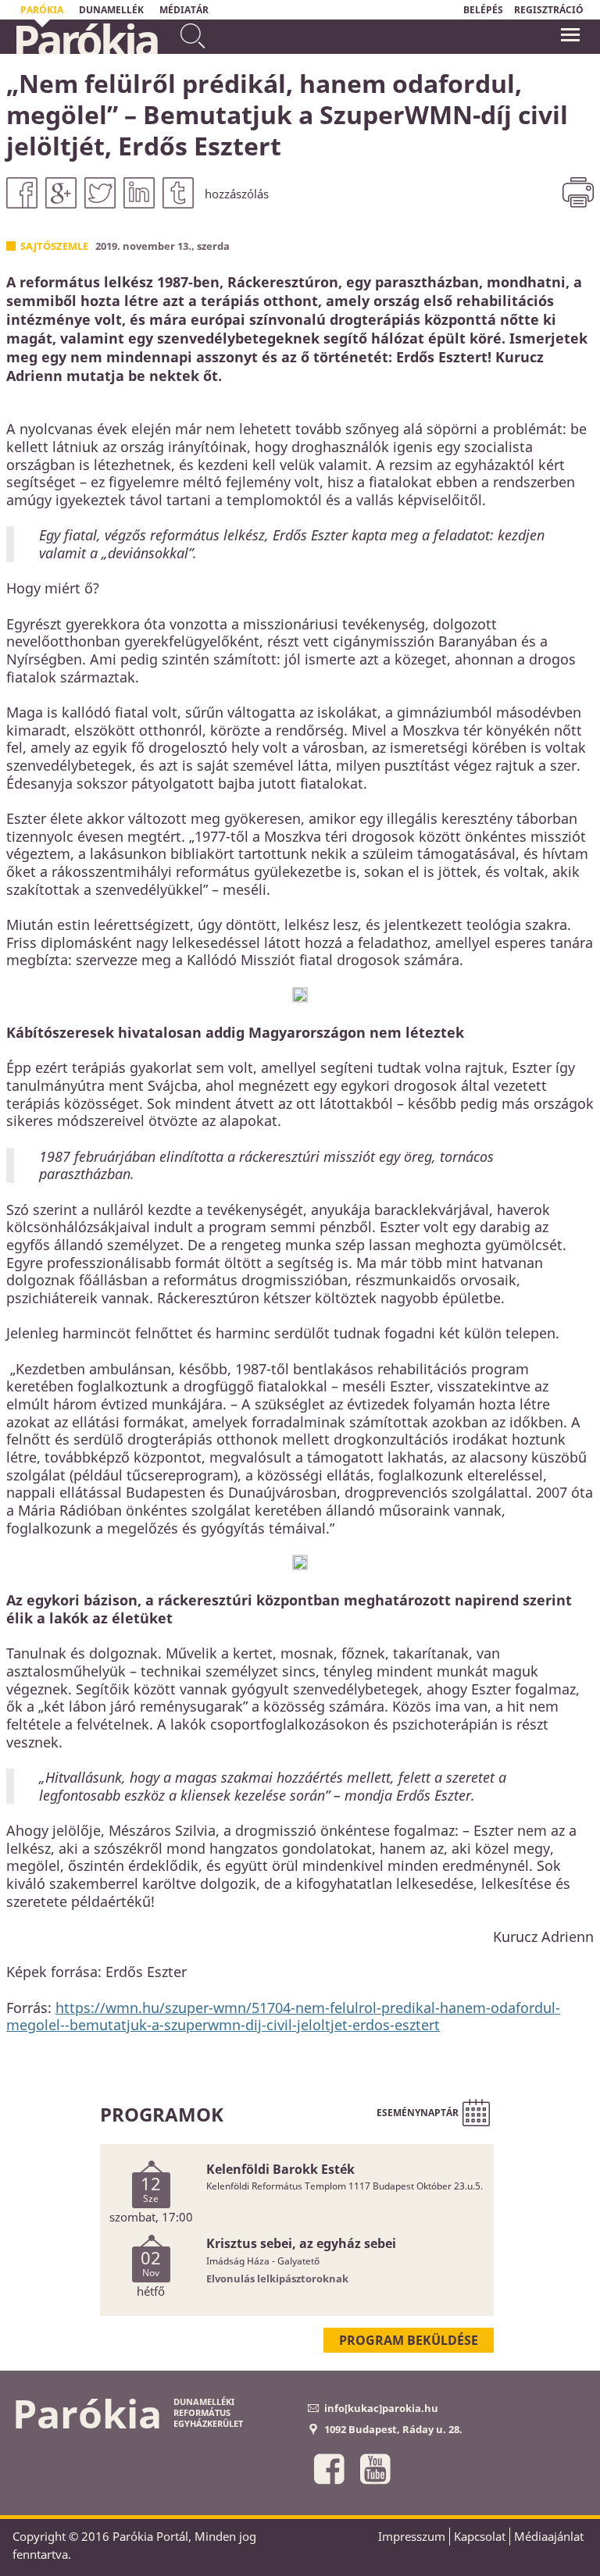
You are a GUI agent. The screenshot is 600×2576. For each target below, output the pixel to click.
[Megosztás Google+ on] (61, 193)
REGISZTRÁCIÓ (549, 10)
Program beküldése (409, 2340)
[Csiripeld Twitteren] (100, 193)
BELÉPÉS (483, 10)
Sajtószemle (54, 246)
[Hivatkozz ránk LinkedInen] (139, 193)
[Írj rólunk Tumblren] (178, 193)
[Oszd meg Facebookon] (22, 193)
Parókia (85, 40)
